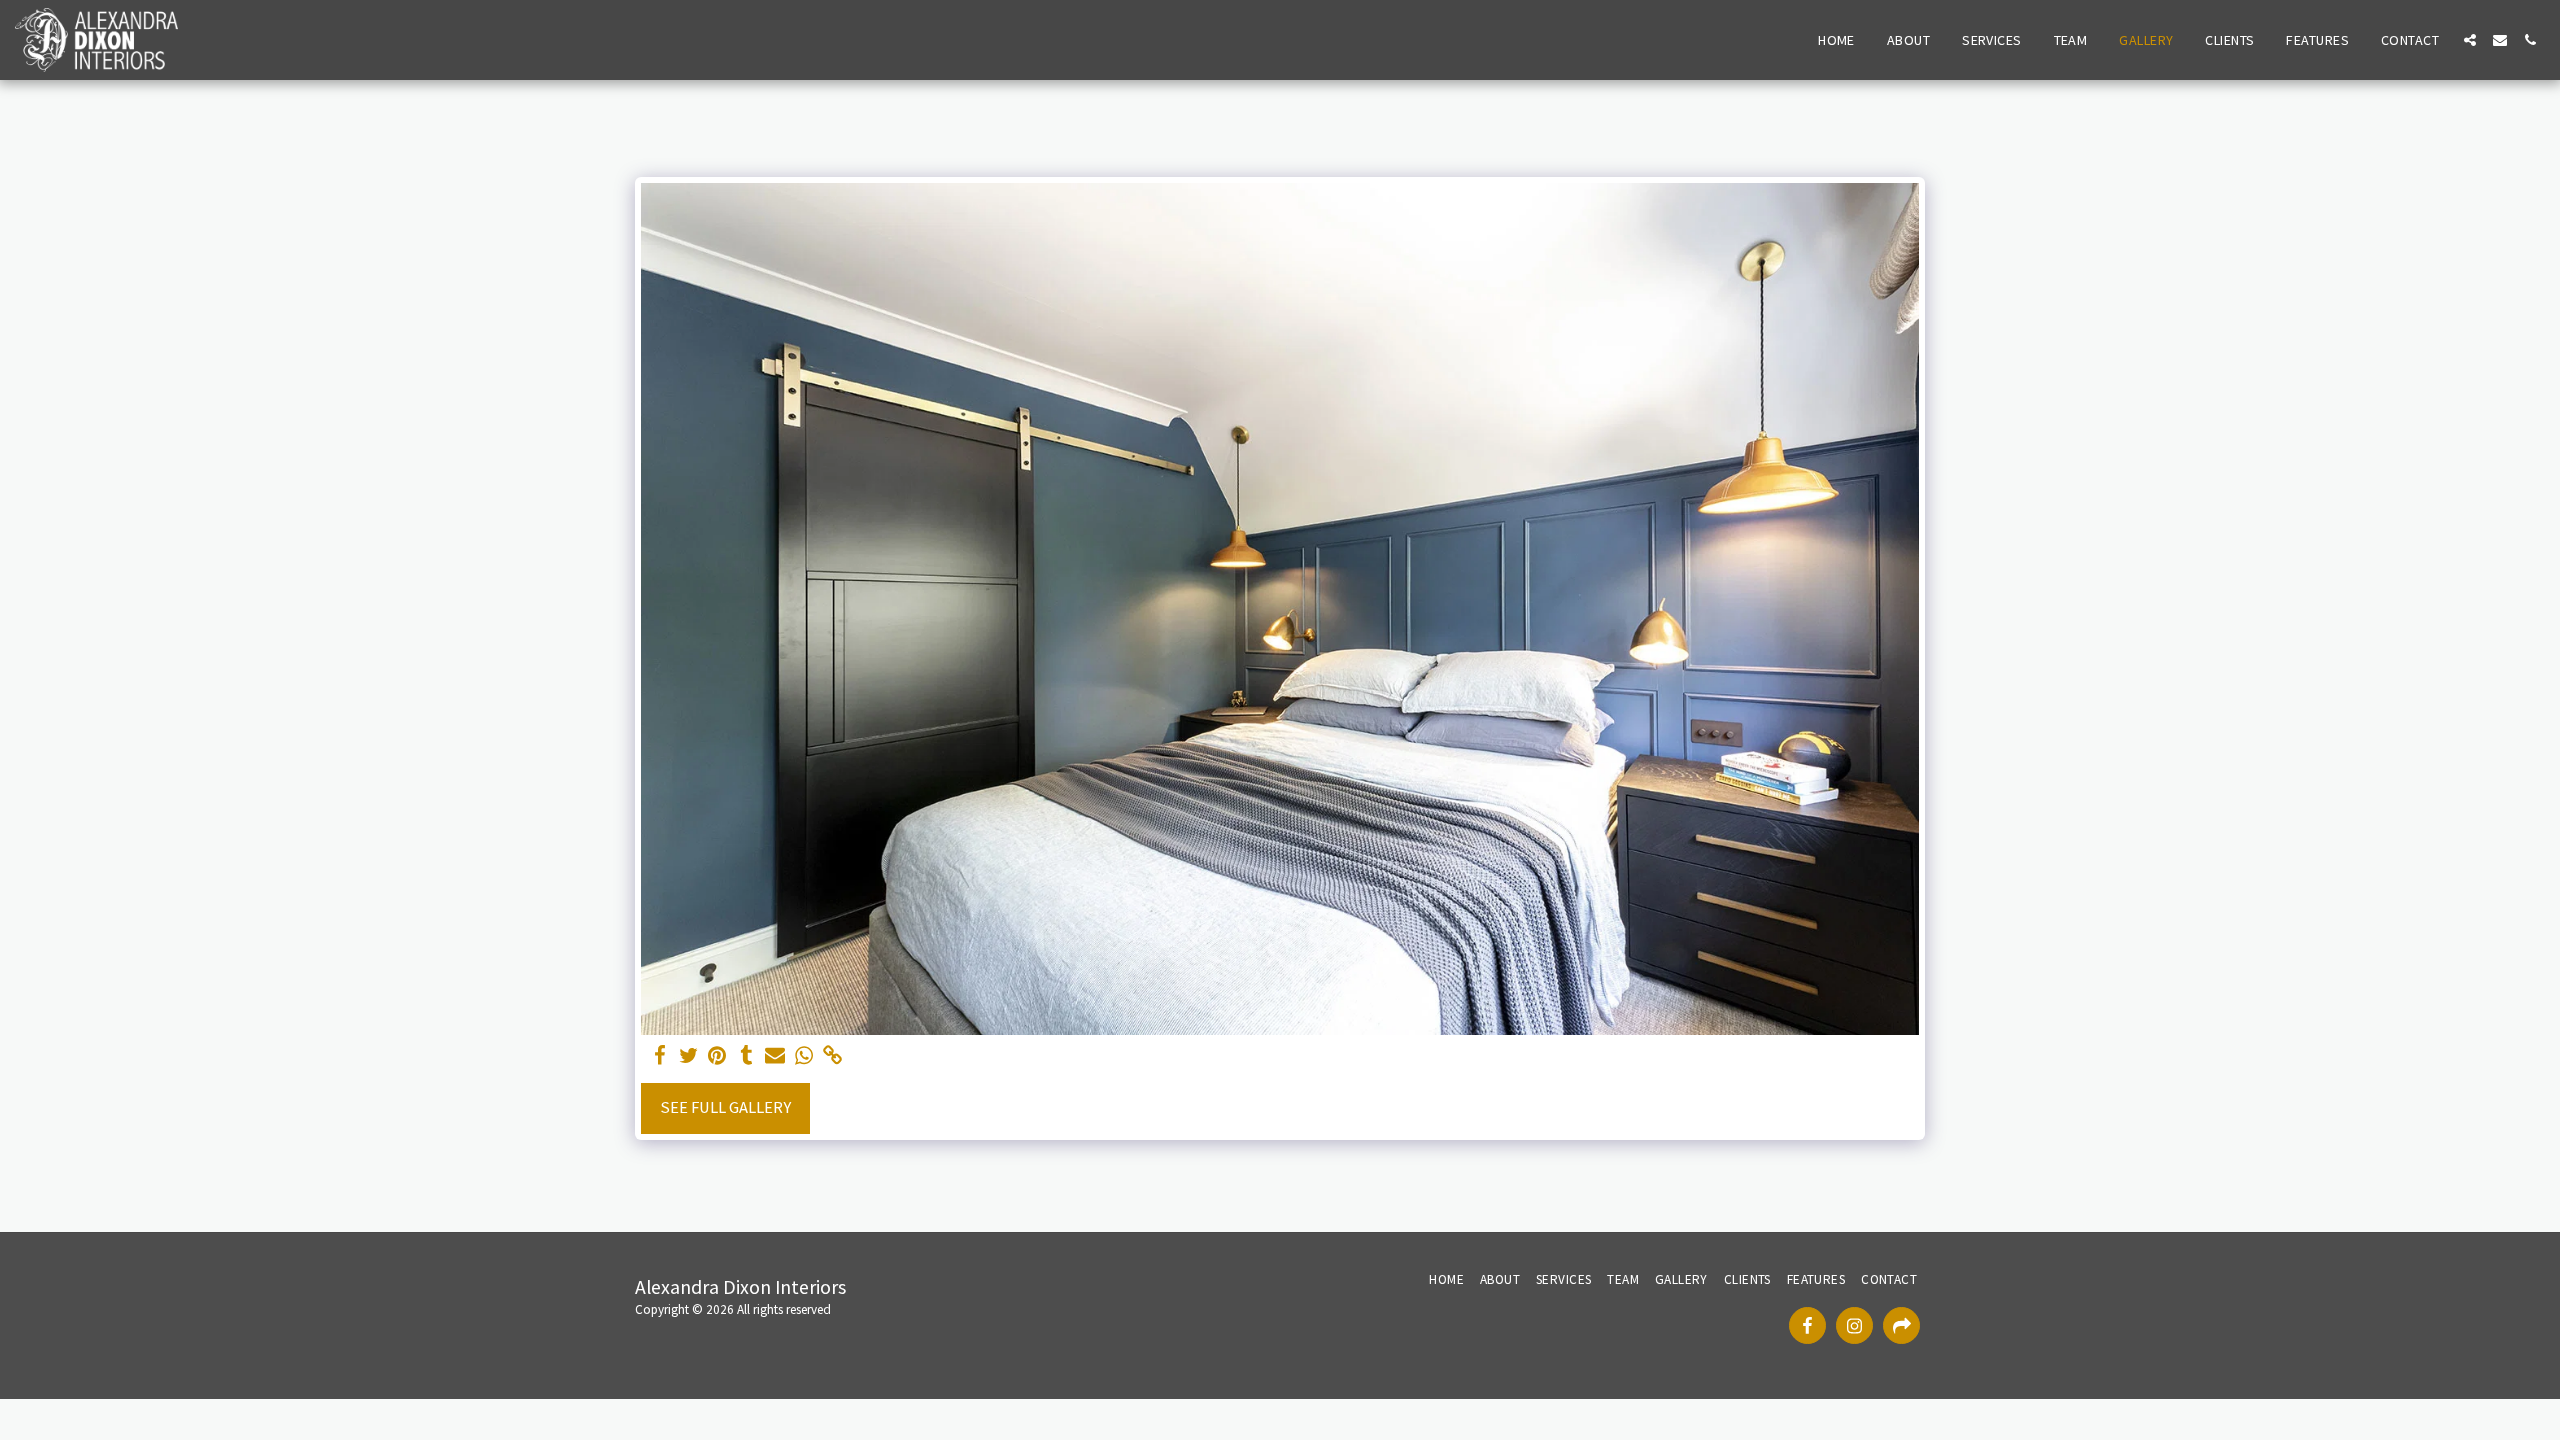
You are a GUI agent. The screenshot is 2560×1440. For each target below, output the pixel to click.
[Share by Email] (775, 1056)
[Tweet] (688, 1056)
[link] (833, 1056)
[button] (2470, 40)
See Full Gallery (725, 1107)
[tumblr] (746, 1056)
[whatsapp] (804, 1056)
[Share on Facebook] (659, 1056)
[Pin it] (717, 1056)
